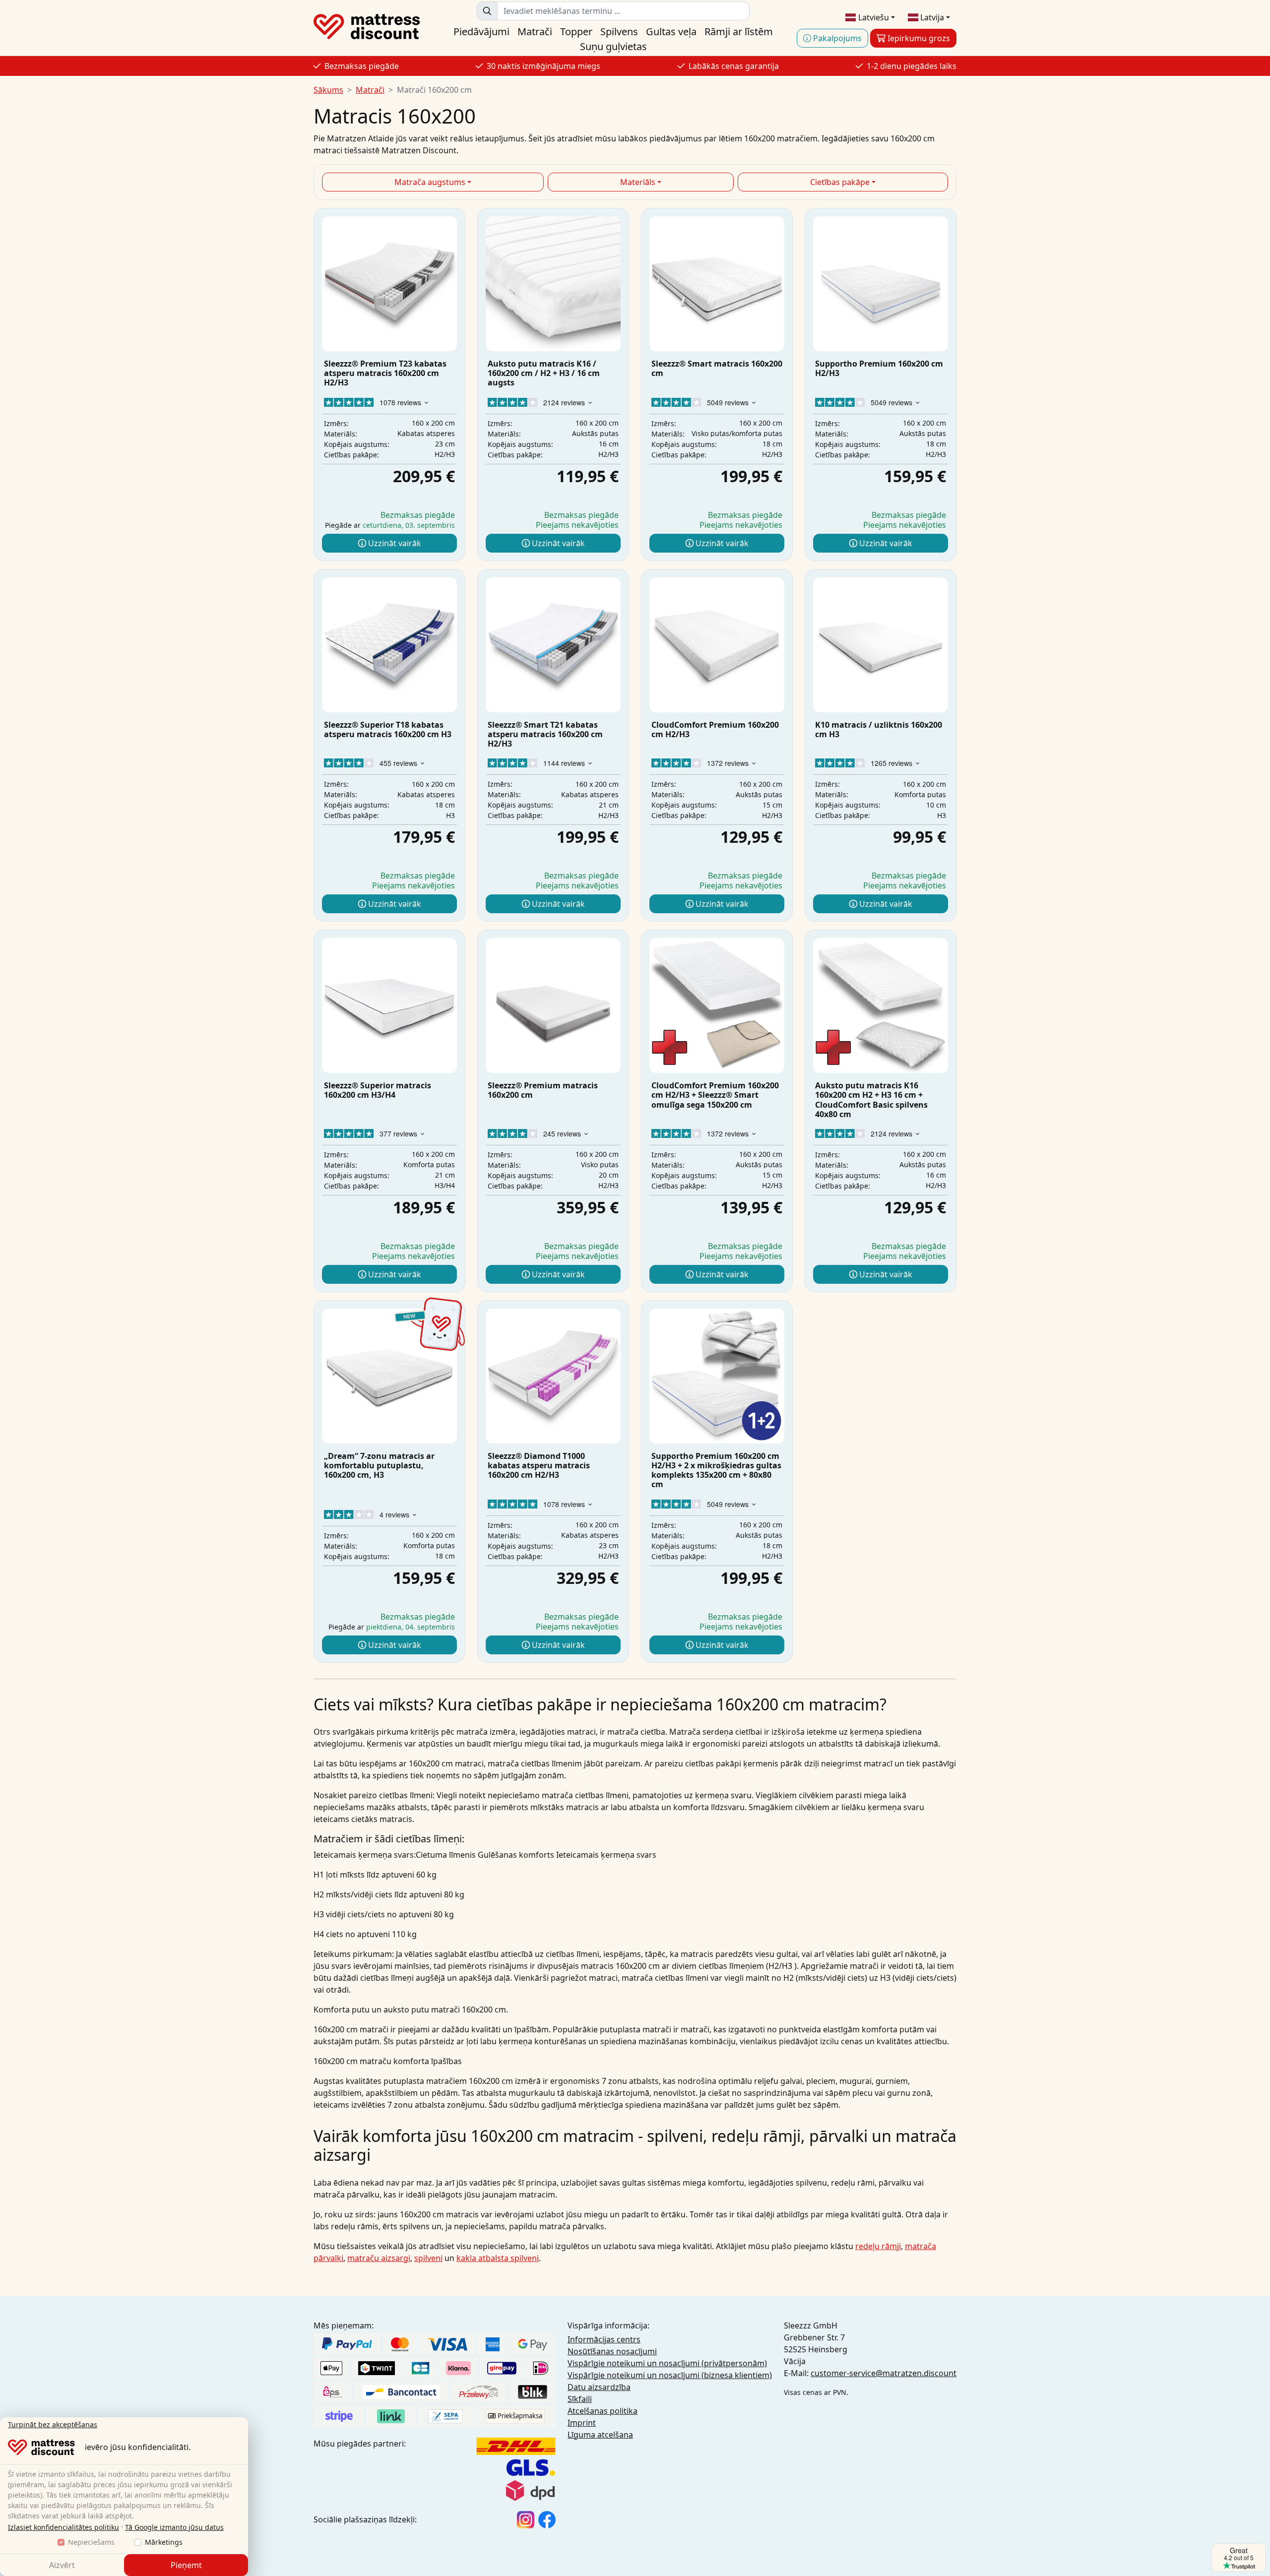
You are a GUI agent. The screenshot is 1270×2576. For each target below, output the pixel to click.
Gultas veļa (671, 31)
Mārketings (164, 2542)
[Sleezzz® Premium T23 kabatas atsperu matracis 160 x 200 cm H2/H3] (389, 284)
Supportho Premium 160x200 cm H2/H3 (879, 368)
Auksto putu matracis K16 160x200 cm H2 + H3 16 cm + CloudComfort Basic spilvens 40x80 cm (871, 1100)
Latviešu (873, 17)
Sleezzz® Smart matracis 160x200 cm (717, 368)
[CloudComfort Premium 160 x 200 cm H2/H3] (717, 645)
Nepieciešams (91, 2542)
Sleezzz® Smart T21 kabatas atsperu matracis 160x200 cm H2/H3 (545, 734)
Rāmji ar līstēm (739, 31)
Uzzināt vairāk (394, 543)
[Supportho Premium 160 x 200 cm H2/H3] (881, 284)
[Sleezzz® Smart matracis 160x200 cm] (717, 284)
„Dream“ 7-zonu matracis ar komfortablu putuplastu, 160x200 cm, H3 (379, 1465)
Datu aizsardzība (599, 2387)
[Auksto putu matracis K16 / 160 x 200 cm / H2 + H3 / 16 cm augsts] (553, 284)
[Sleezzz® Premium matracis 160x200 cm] (553, 1005)
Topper (576, 31)
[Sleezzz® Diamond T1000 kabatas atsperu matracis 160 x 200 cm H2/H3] (553, 1376)
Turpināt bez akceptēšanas (53, 2424)
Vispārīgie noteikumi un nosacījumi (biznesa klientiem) (670, 2375)
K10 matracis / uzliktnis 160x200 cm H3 (879, 729)
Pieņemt (186, 2565)
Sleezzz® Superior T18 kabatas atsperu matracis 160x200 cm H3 (388, 729)
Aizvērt (62, 2565)
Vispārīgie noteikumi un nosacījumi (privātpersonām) (667, 2363)
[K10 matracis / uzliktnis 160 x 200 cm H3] (881, 645)
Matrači (535, 31)
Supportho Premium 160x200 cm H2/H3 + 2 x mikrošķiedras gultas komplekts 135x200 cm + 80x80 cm (716, 1470)
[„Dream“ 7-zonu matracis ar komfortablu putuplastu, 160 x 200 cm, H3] (389, 1376)
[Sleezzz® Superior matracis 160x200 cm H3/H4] (389, 1005)
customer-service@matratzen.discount (884, 2373)
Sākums (328, 90)
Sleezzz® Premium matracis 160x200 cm (543, 1090)
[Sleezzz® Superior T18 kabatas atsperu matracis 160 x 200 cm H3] (389, 645)
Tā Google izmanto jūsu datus (174, 2527)
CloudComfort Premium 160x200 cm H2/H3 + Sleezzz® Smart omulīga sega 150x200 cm (715, 1095)
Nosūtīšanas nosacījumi (612, 2351)
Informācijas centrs (604, 2339)
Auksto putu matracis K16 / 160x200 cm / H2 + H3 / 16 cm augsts (544, 373)
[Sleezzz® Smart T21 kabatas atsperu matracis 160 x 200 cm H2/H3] (553, 645)
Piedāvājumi (481, 31)
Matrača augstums (430, 182)
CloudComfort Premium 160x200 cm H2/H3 (715, 729)
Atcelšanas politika (603, 2411)
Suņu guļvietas (613, 46)
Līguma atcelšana (600, 2435)
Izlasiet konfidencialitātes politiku (63, 2527)
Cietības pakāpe (840, 182)
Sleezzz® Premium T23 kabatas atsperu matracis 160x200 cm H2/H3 (385, 373)
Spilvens (619, 31)
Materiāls (638, 182)
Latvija (931, 17)
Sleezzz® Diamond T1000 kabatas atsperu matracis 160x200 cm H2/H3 (539, 1465)
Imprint (582, 2423)
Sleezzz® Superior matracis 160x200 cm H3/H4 (378, 1090)
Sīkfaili (580, 2399)
